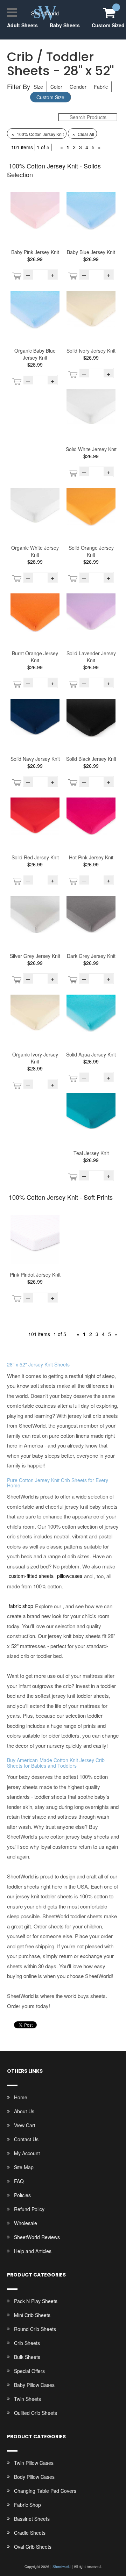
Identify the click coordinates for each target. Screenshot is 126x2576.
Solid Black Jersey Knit (91, 759)
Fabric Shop (27, 2505)
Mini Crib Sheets (32, 2315)
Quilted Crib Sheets (36, 2413)
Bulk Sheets (27, 2357)
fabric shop (21, 1606)
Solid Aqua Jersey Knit (91, 1054)
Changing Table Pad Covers (45, 2491)
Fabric (101, 87)
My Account (27, 2153)
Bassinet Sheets (32, 2519)
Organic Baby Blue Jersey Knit (35, 354)
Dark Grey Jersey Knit (91, 956)
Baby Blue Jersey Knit (91, 252)
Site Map (24, 2167)
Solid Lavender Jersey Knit (91, 657)
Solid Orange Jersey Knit (91, 551)
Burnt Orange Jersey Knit (35, 657)
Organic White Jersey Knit (35, 551)
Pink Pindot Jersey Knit (35, 1275)
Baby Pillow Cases (34, 2385)
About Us (24, 2111)
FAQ (19, 2181)
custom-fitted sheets (31, 1576)
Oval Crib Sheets (33, 2547)
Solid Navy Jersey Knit (35, 759)
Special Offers (29, 2371)
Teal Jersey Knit (91, 1153)
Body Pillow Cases (34, 2477)
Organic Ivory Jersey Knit (35, 1058)
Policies (22, 2195)
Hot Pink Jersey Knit (91, 857)
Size (38, 87)
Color (56, 87)
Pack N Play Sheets (36, 2301)
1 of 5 (43, 147)
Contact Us (26, 2139)
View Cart (25, 2125)
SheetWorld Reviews (37, 2237)
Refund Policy (29, 2209)
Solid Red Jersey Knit (35, 857)
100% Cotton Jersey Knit (37, 134)
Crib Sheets (27, 2343)
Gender (78, 87)
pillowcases (70, 1576)
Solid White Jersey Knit (91, 449)
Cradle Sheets (30, 2533)
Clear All (83, 134)
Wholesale (26, 2223)
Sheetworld (62, 2567)
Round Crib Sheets (35, 2329)
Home (21, 2097)
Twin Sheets (27, 2399)
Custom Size (50, 97)
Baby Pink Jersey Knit (35, 252)
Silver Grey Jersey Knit (35, 956)
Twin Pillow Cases (34, 2463)
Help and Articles (33, 2251)
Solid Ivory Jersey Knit (91, 351)
